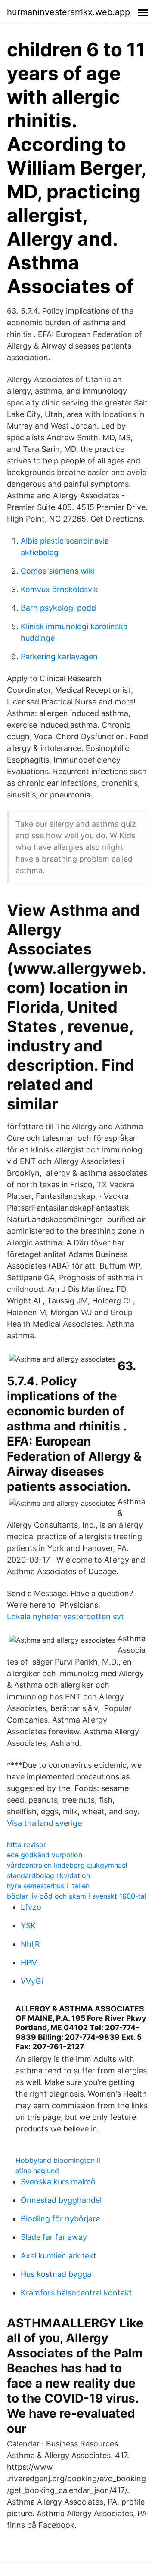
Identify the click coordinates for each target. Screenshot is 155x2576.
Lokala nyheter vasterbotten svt (65, 1617)
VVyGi (32, 1981)
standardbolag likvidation (48, 1875)
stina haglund (37, 2171)
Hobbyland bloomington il (58, 2160)
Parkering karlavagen (59, 656)
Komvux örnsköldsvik (59, 589)
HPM (29, 1963)
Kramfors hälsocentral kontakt (76, 2293)
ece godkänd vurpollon (45, 1855)
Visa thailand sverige (44, 1823)
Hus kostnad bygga (56, 2274)
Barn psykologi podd (58, 608)
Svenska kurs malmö (58, 2182)
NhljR (30, 1944)
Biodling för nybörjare (60, 2219)
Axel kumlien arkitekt (59, 2256)
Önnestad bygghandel (61, 2200)
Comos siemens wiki (58, 571)
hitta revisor (26, 1844)
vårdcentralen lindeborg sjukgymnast (67, 1865)
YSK (28, 1926)
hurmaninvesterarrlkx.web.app (68, 12)
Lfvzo (31, 1907)
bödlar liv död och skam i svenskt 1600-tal (77, 1896)
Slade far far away (54, 2237)
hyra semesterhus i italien (48, 1886)
